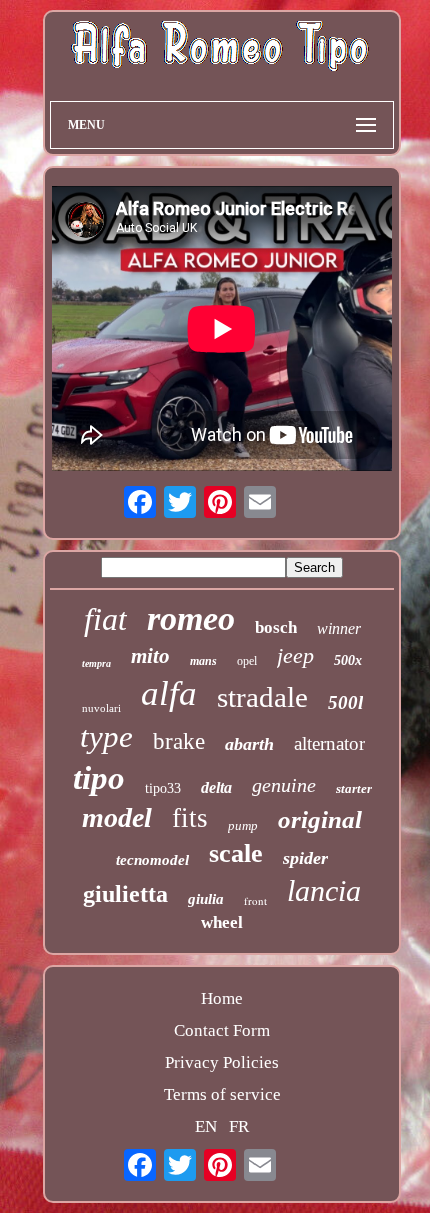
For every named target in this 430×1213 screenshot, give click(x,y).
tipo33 (163, 788)
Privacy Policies (222, 1062)
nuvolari (101, 708)
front (255, 900)
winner (339, 628)
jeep (295, 655)
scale (236, 853)
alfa (169, 693)
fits (190, 818)
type (106, 736)
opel (247, 661)
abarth (249, 744)
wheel (222, 922)
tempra (96, 663)
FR (239, 1126)
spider (305, 858)
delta (216, 787)
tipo (99, 778)
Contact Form (222, 1030)
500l (345, 702)
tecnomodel (152, 860)
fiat (105, 619)
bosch (276, 627)
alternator (329, 743)
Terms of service (222, 1094)
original (320, 819)
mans (203, 661)
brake (179, 741)
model (117, 817)
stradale (262, 697)
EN (206, 1126)
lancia (324, 890)
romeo (191, 618)
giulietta (125, 894)
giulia (206, 899)
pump (243, 825)
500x (348, 660)
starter (354, 788)
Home (222, 998)
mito (150, 656)
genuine (284, 785)
